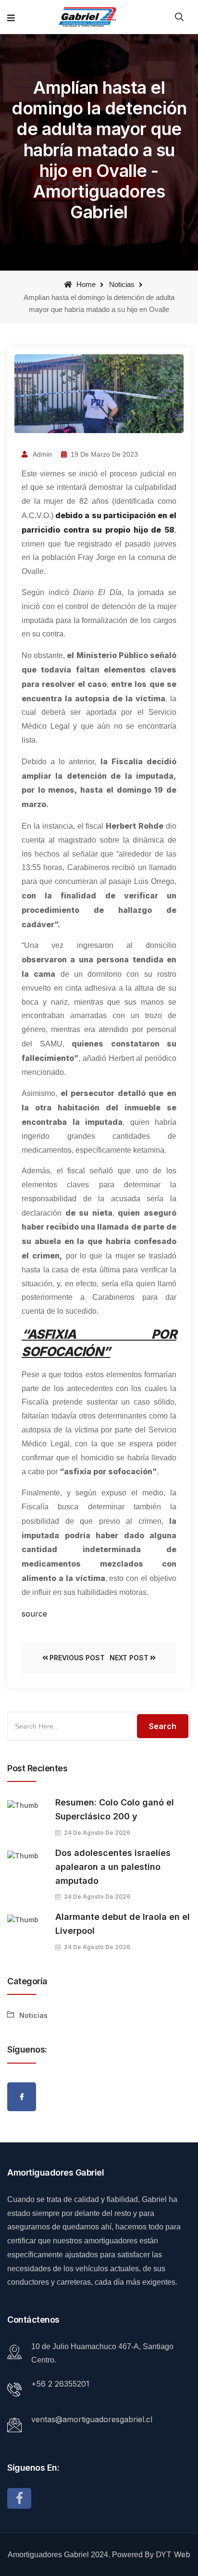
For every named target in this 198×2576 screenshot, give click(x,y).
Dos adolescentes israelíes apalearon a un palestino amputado (113, 1867)
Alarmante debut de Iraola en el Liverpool (123, 1924)
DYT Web (173, 2554)
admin (42, 454)
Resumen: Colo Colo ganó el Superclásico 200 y (115, 1809)
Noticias (122, 284)
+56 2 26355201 (60, 2384)
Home (85, 284)
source (34, 1614)
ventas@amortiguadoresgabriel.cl (92, 2419)
